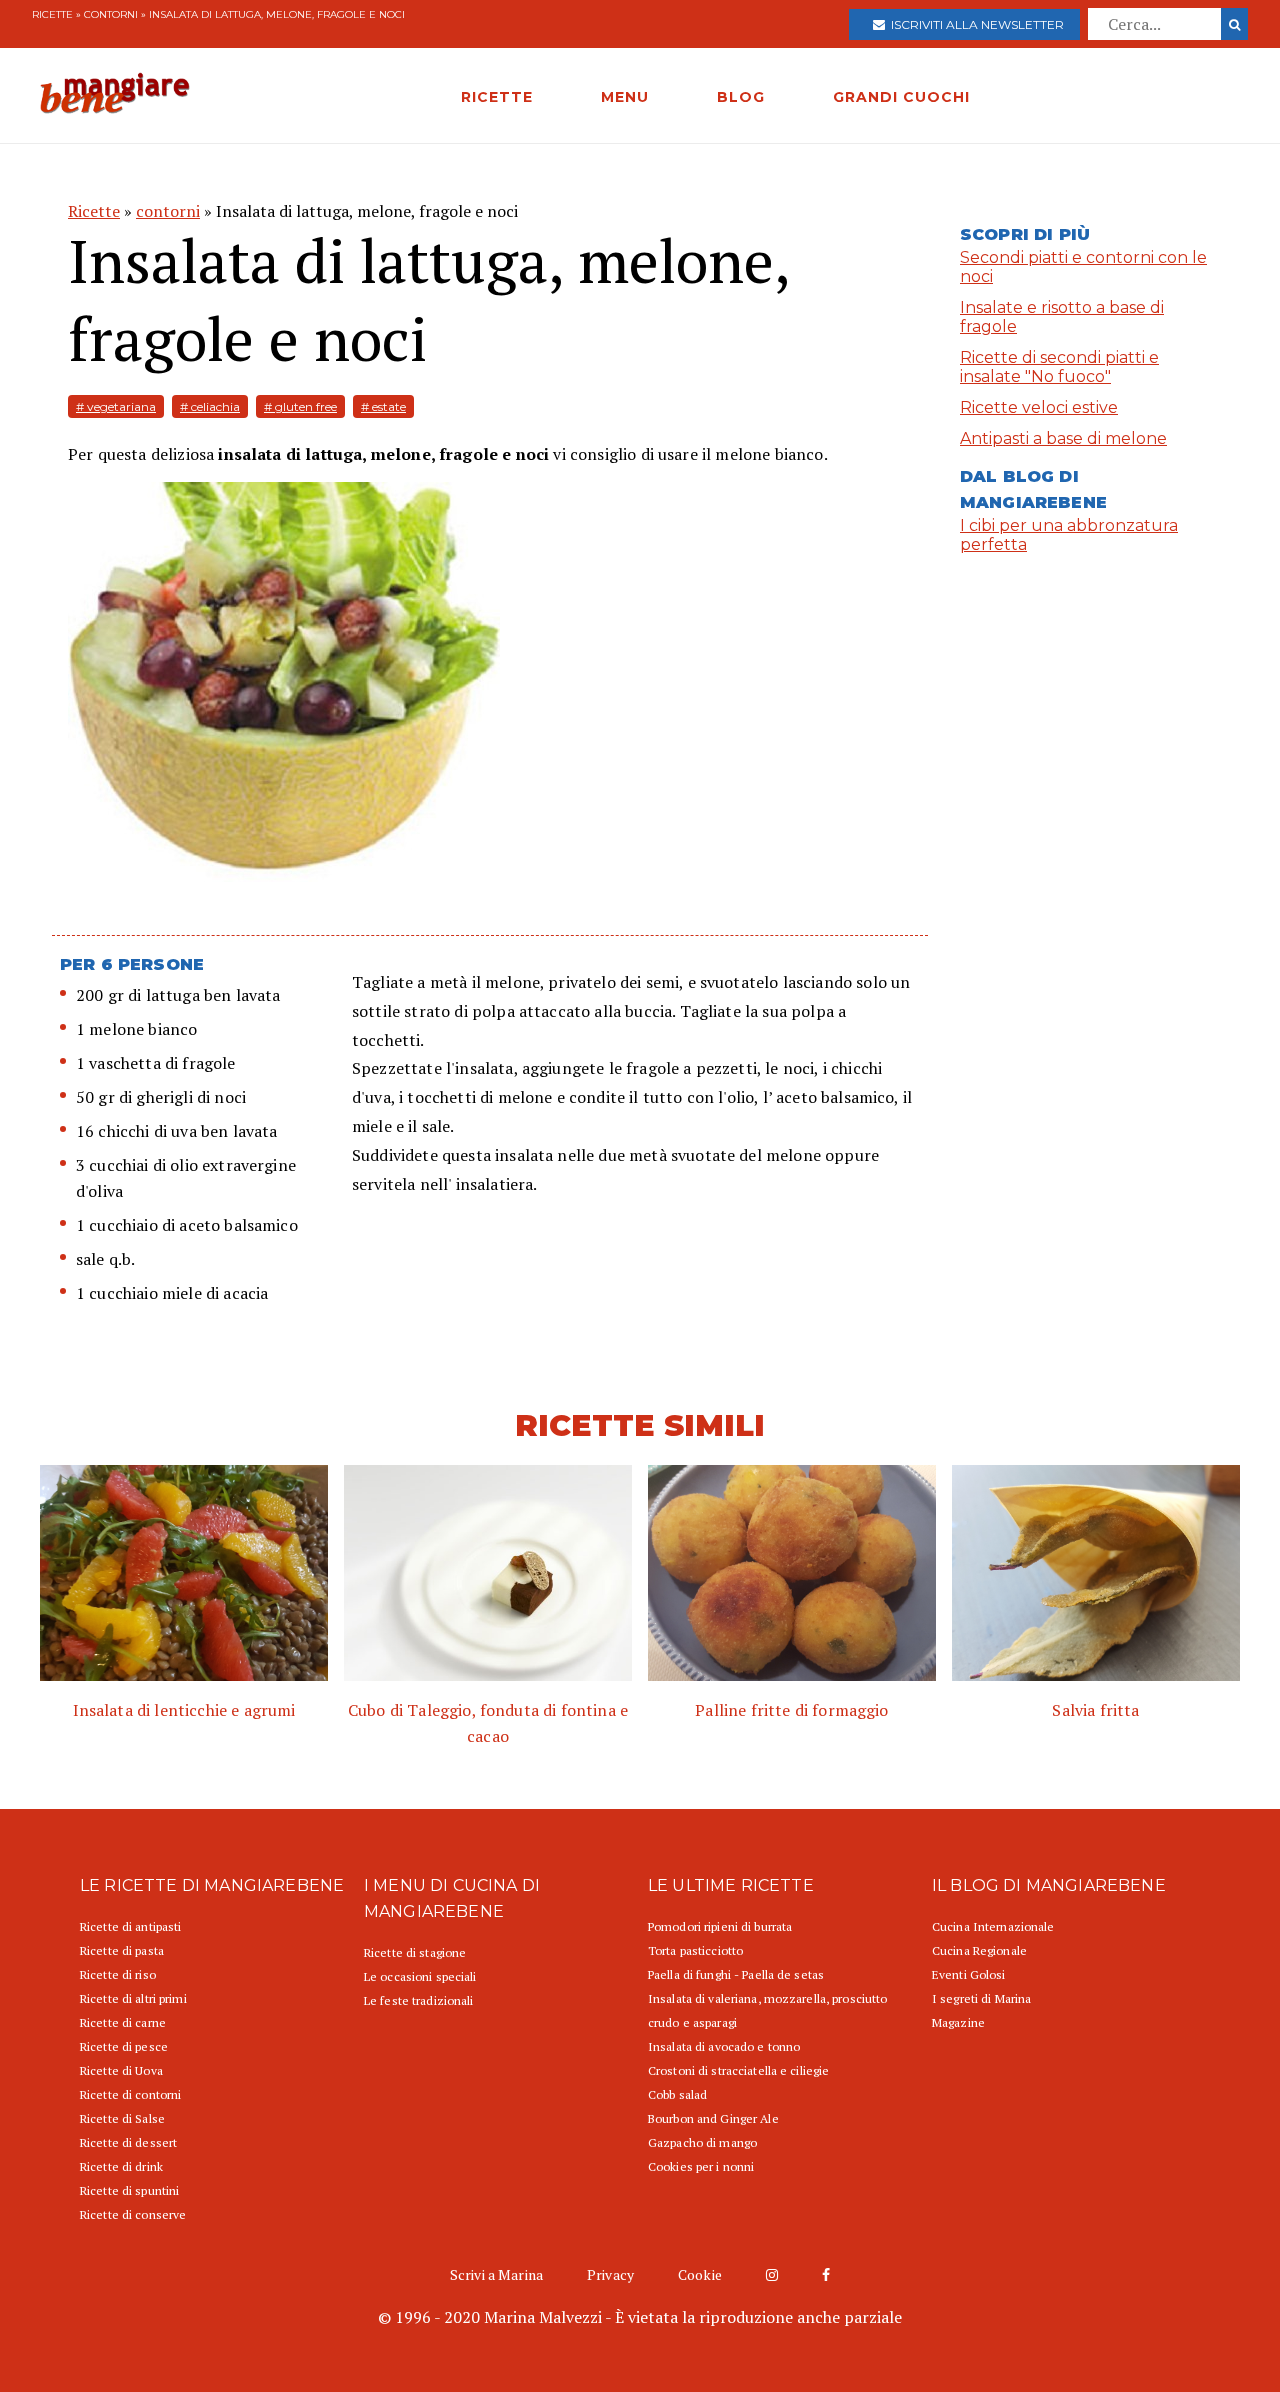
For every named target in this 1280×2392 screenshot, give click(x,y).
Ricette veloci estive (1039, 407)
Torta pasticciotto (695, 1950)
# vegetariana (116, 406)
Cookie (700, 2274)
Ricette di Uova (121, 2070)
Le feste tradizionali (419, 2000)
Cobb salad (677, 2094)
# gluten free (300, 406)
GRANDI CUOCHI (901, 97)
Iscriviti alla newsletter (974, 24)
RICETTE (497, 97)
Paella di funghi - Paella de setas (736, 1974)
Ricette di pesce (124, 2046)
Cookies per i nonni (701, 2166)
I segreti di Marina (981, 1998)
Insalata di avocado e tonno (724, 2046)
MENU (625, 97)
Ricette (52, 14)
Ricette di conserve (133, 2214)
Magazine (958, 2022)
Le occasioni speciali (420, 1976)
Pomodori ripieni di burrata (720, 1926)
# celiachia (210, 406)
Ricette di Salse (122, 2118)
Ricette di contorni (130, 2094)
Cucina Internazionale (993, 1926)
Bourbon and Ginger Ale (713, 2118)
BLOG (741, 97)
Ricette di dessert (128, 2142)
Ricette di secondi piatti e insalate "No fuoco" (1059, 367)
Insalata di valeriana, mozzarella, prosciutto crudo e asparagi (767, 2010)
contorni (111, 14)
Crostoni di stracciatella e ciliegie (738, 2070)
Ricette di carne (123, 2022)
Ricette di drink (121, 2166)
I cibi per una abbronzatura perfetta (1069, 535)
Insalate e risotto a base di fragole (1062, 317)
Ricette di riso (118, 1974)
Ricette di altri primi (133, 1998)
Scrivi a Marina (496, 2274)
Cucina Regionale (979, 1950)
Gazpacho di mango (702, 2142)
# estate (383, 406)
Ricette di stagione (415, 1952)
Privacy (610, 2274)
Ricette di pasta (122, 1950)
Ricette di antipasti (130, 1926)
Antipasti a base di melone (1063, 438)
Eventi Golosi (969, 1974)
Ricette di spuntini (129, 2190)
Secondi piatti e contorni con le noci (1083, 267)
